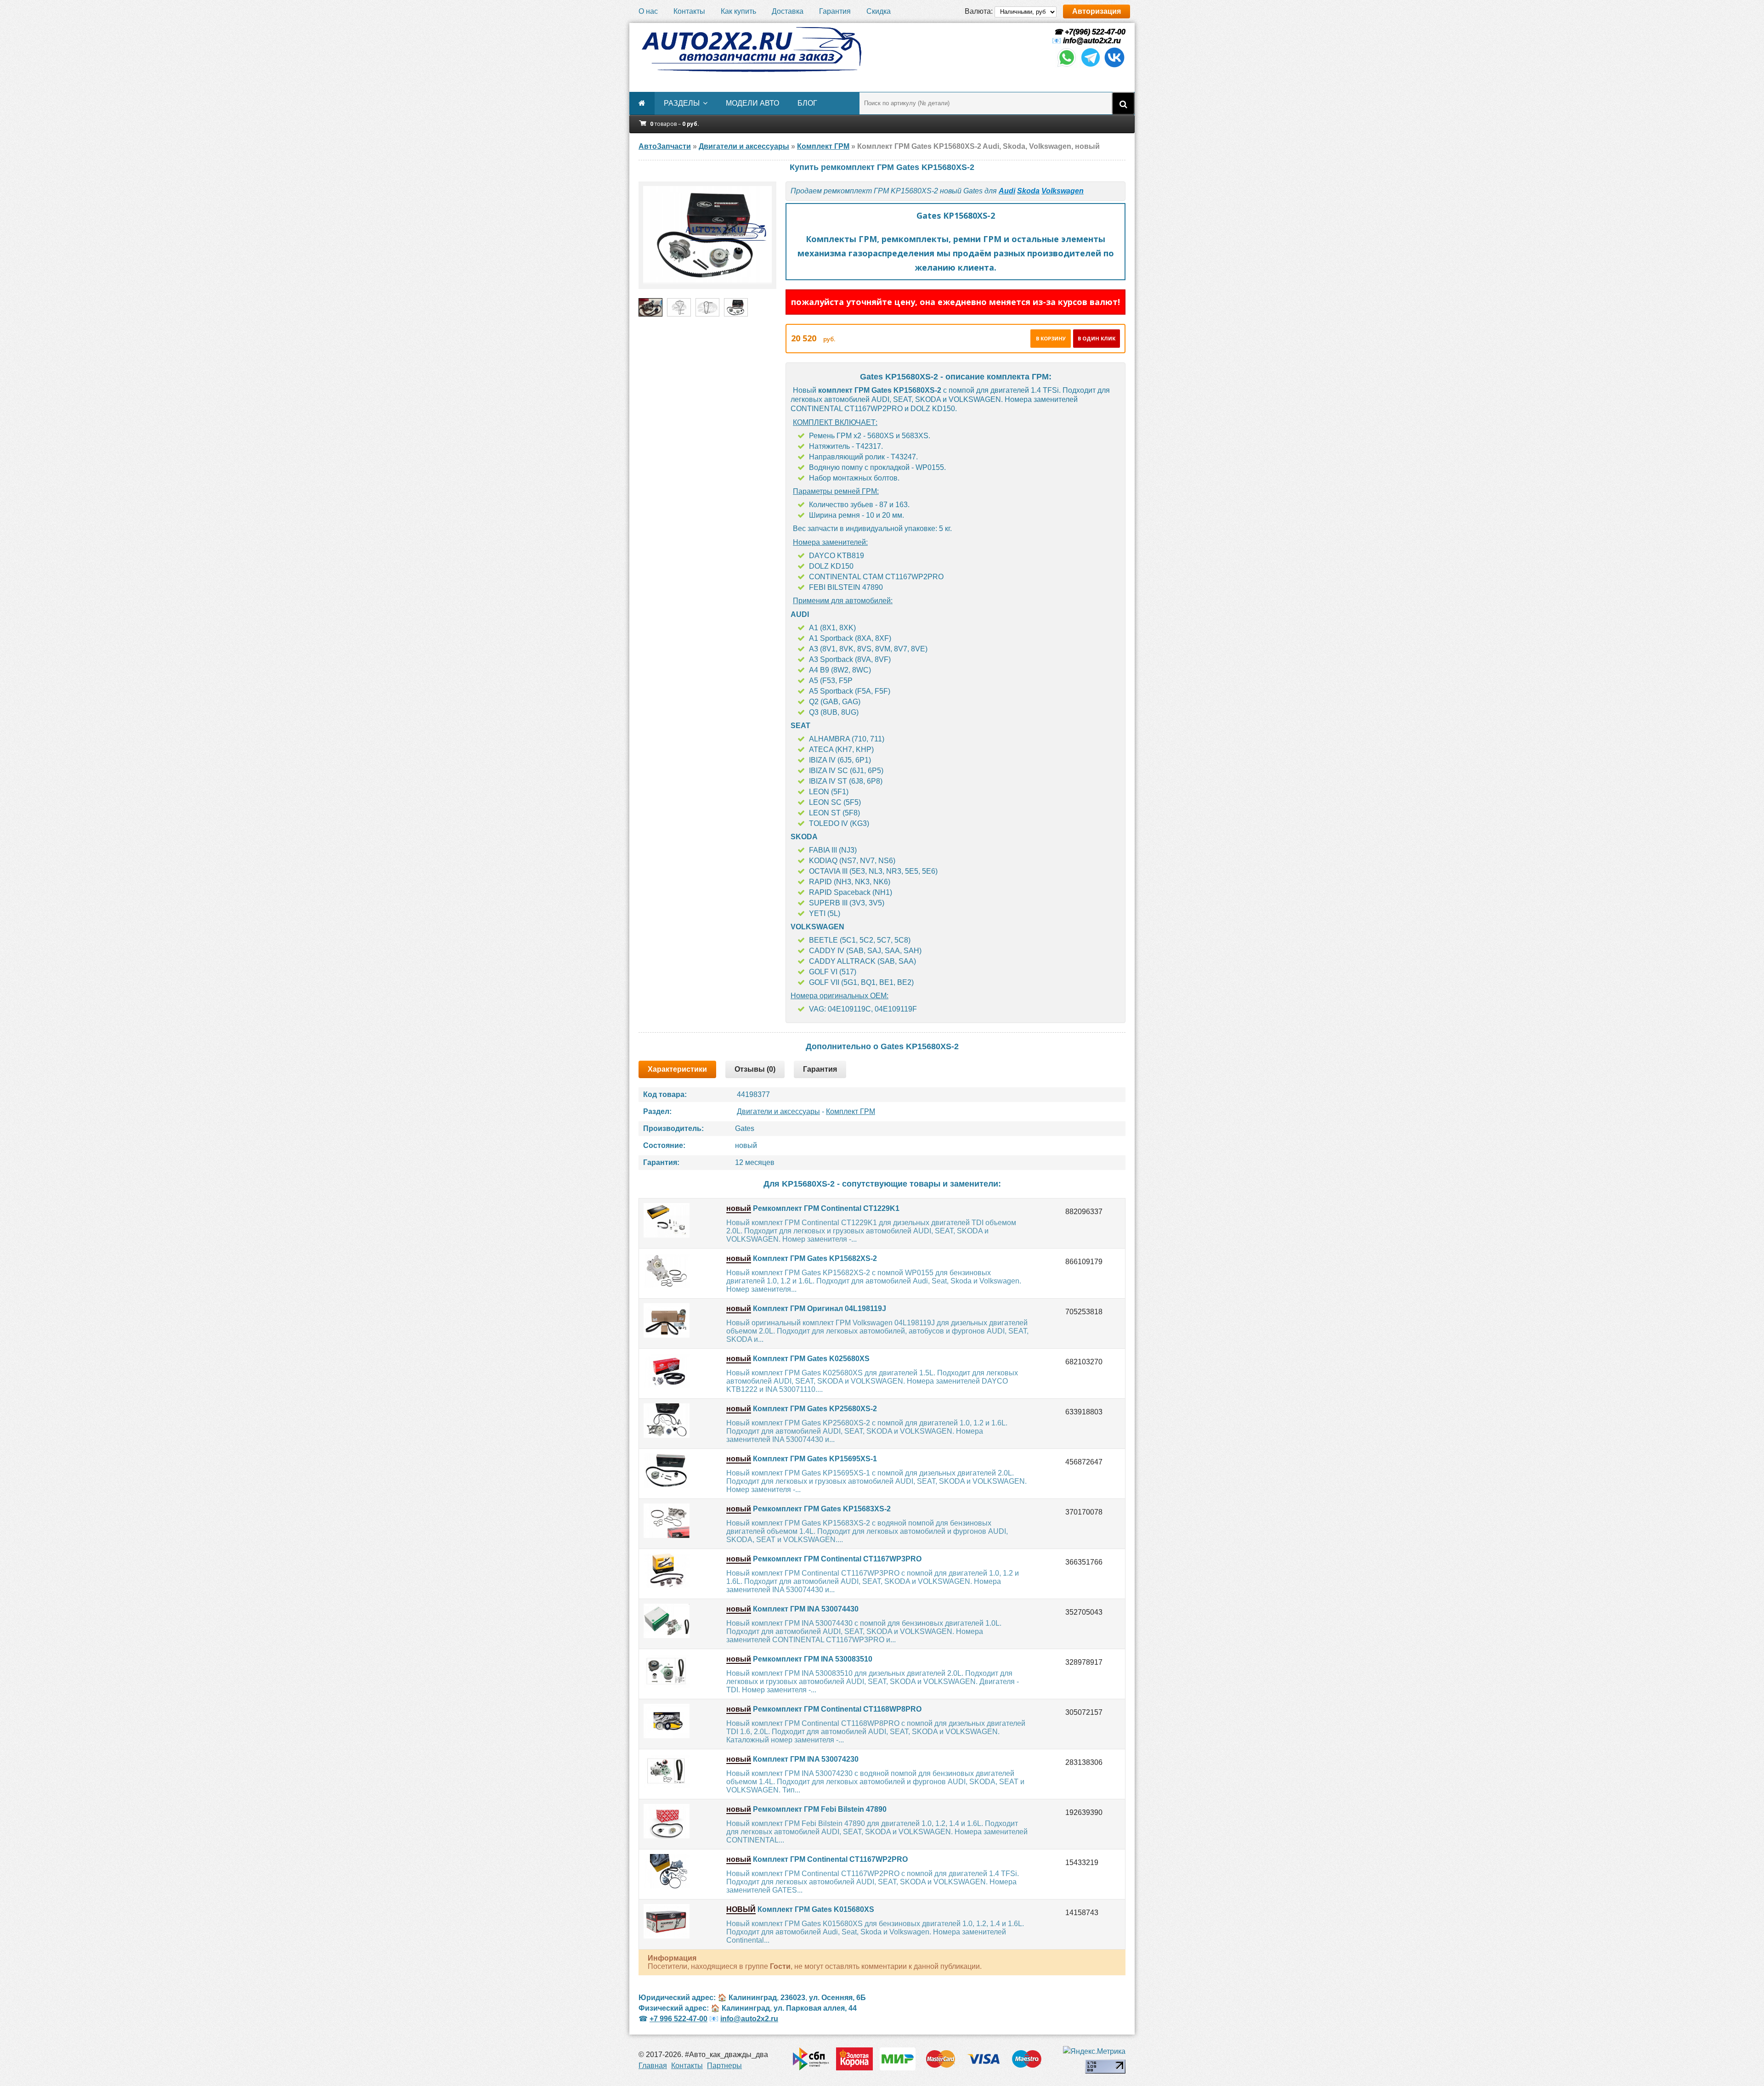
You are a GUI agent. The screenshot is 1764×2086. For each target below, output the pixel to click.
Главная (653, 2066)
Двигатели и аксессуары (778, 1111)
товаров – (675, 124)
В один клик (1097, 338)
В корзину (1051, 338)
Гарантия (835, 11)
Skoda (1028, 191)
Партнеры (724, 2066)
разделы (682, 103)
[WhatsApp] (1067, 66)
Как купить (738, 11)
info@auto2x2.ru (1092, 41)
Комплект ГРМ (851, 1111)
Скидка (879, 11)
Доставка (788, 11)
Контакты (689, 11)
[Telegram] (1091, 66)
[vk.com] (1114, 66)
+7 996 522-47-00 (678, 2019)
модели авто (752, 103)
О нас (648, 11)
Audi (1007, 191)
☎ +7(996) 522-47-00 (1089, 32)
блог (807, 103)
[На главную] (751, 50)
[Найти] (1123, 103)
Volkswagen (1063, 191)
